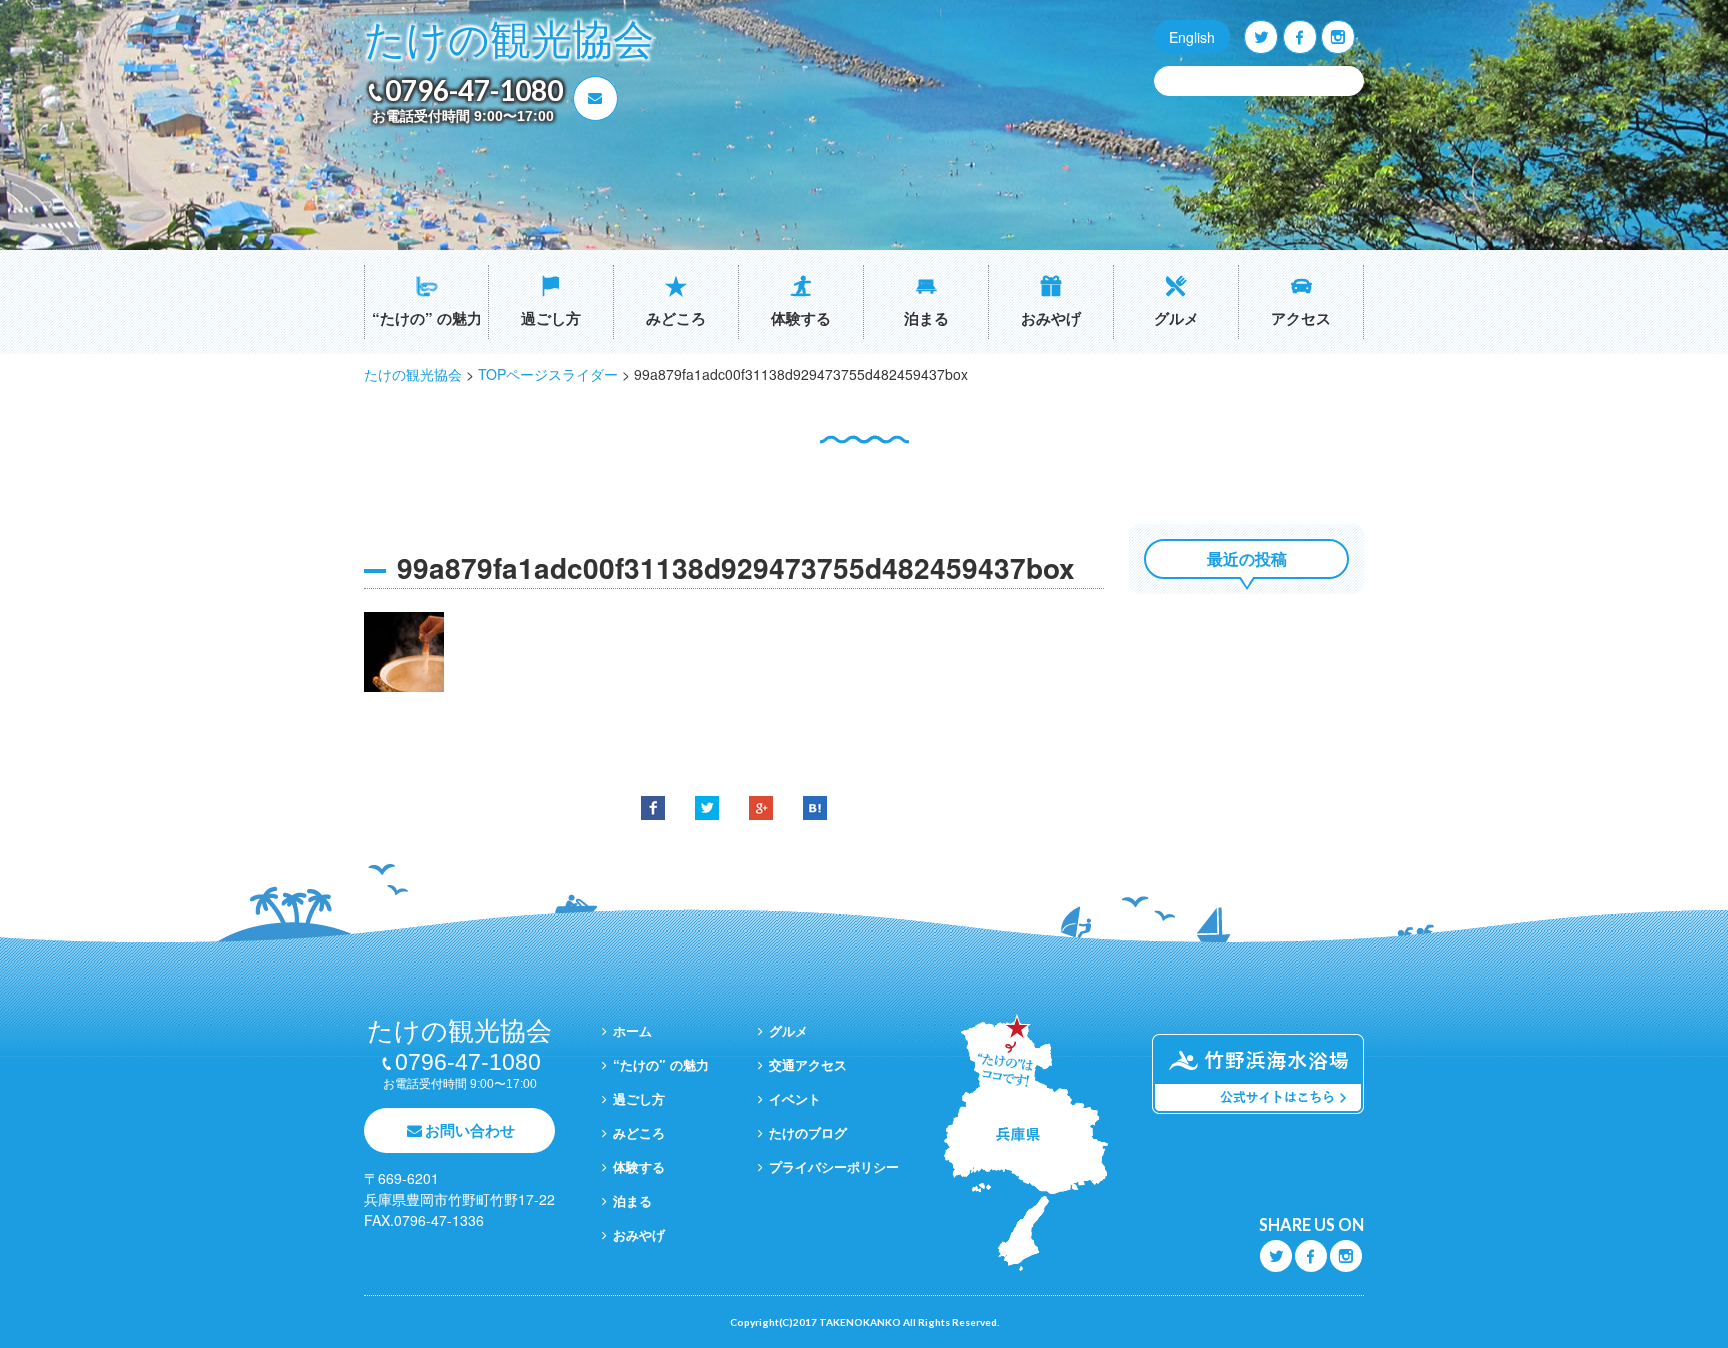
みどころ (676, 318)
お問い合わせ (470, 1130)
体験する (801, 318)
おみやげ (1051, 318)
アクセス (1301, 318)
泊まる (926, 318)
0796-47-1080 (474, 90)
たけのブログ (808, 1132)
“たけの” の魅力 (427, 318)
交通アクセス (808, 1064)
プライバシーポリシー (834, 1166)
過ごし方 (551, 318)
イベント (795, 1098)
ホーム (632, 1030)
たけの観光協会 (509, 40)
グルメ (1176, 318)
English (1192, 37)
